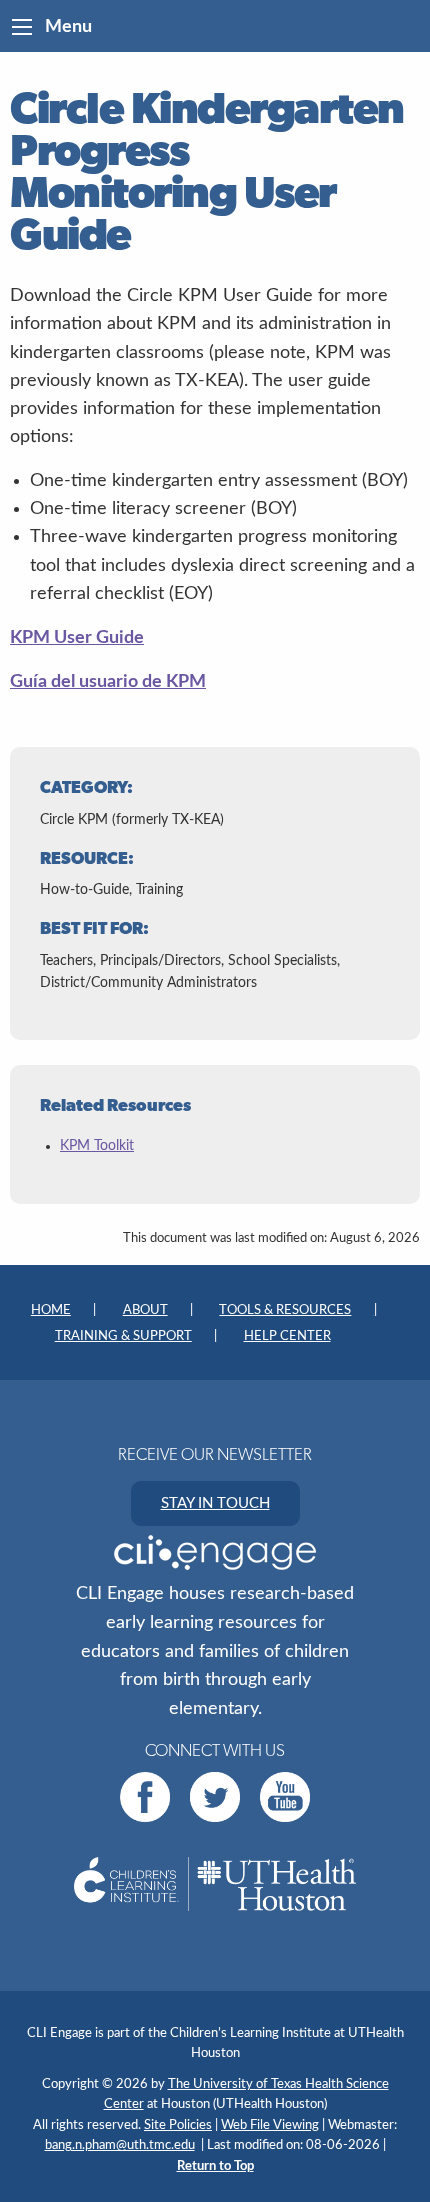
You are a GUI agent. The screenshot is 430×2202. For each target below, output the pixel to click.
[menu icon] (22, 27)
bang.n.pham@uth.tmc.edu (120, 2145)
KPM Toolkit (97, 1146)
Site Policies (178, 2125)
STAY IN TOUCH (215, 1503)
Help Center (287, 1336)
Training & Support (123, 1336)
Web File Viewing (270, 2125)
